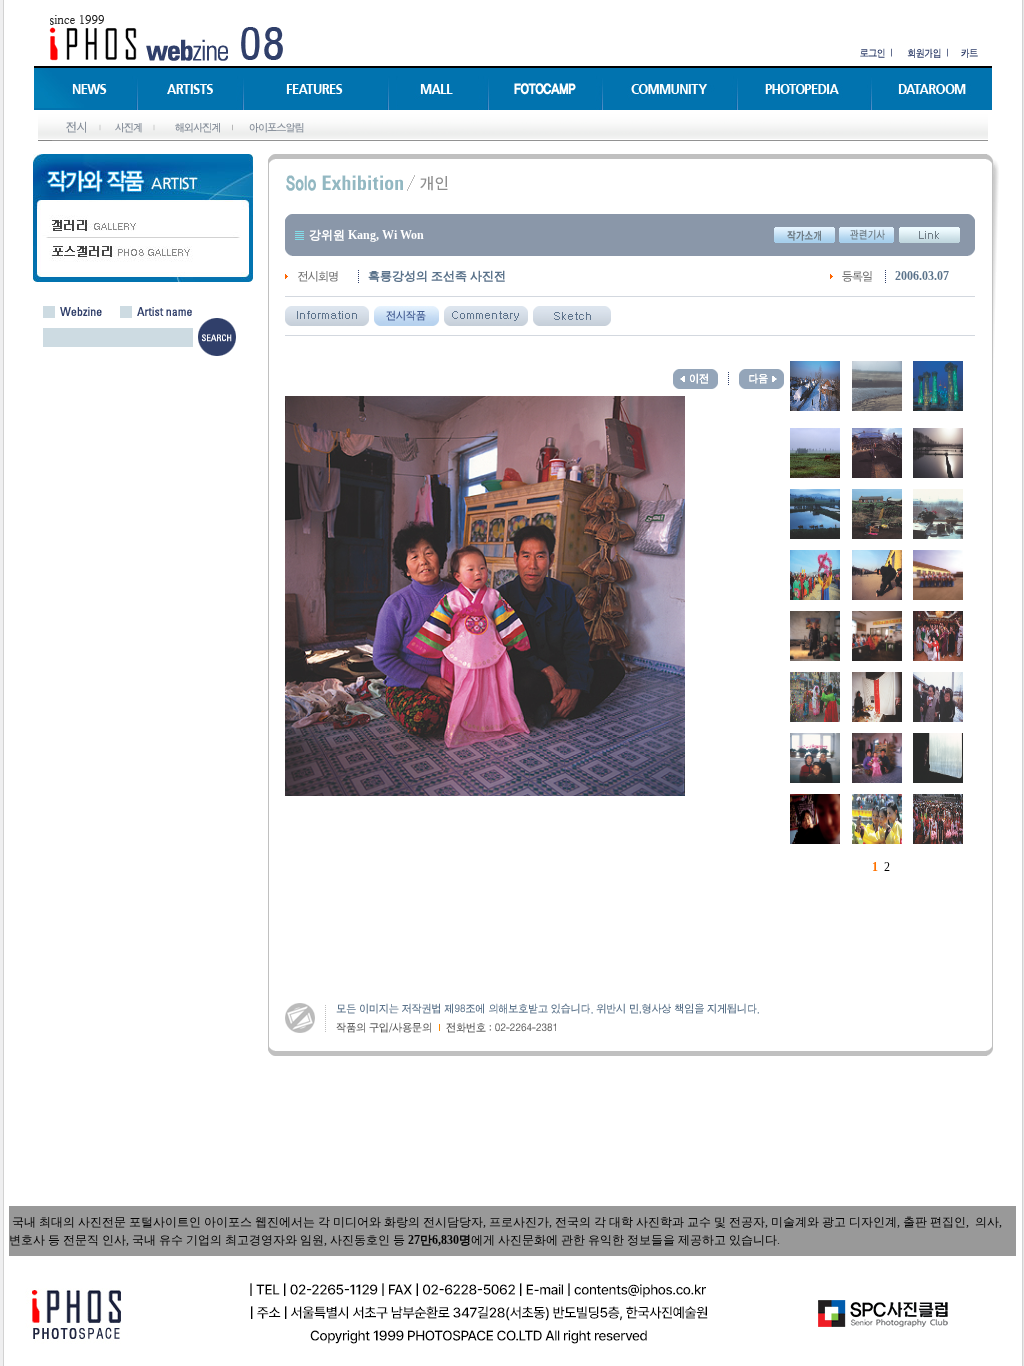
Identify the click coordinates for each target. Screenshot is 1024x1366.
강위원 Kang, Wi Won (366, 235)
